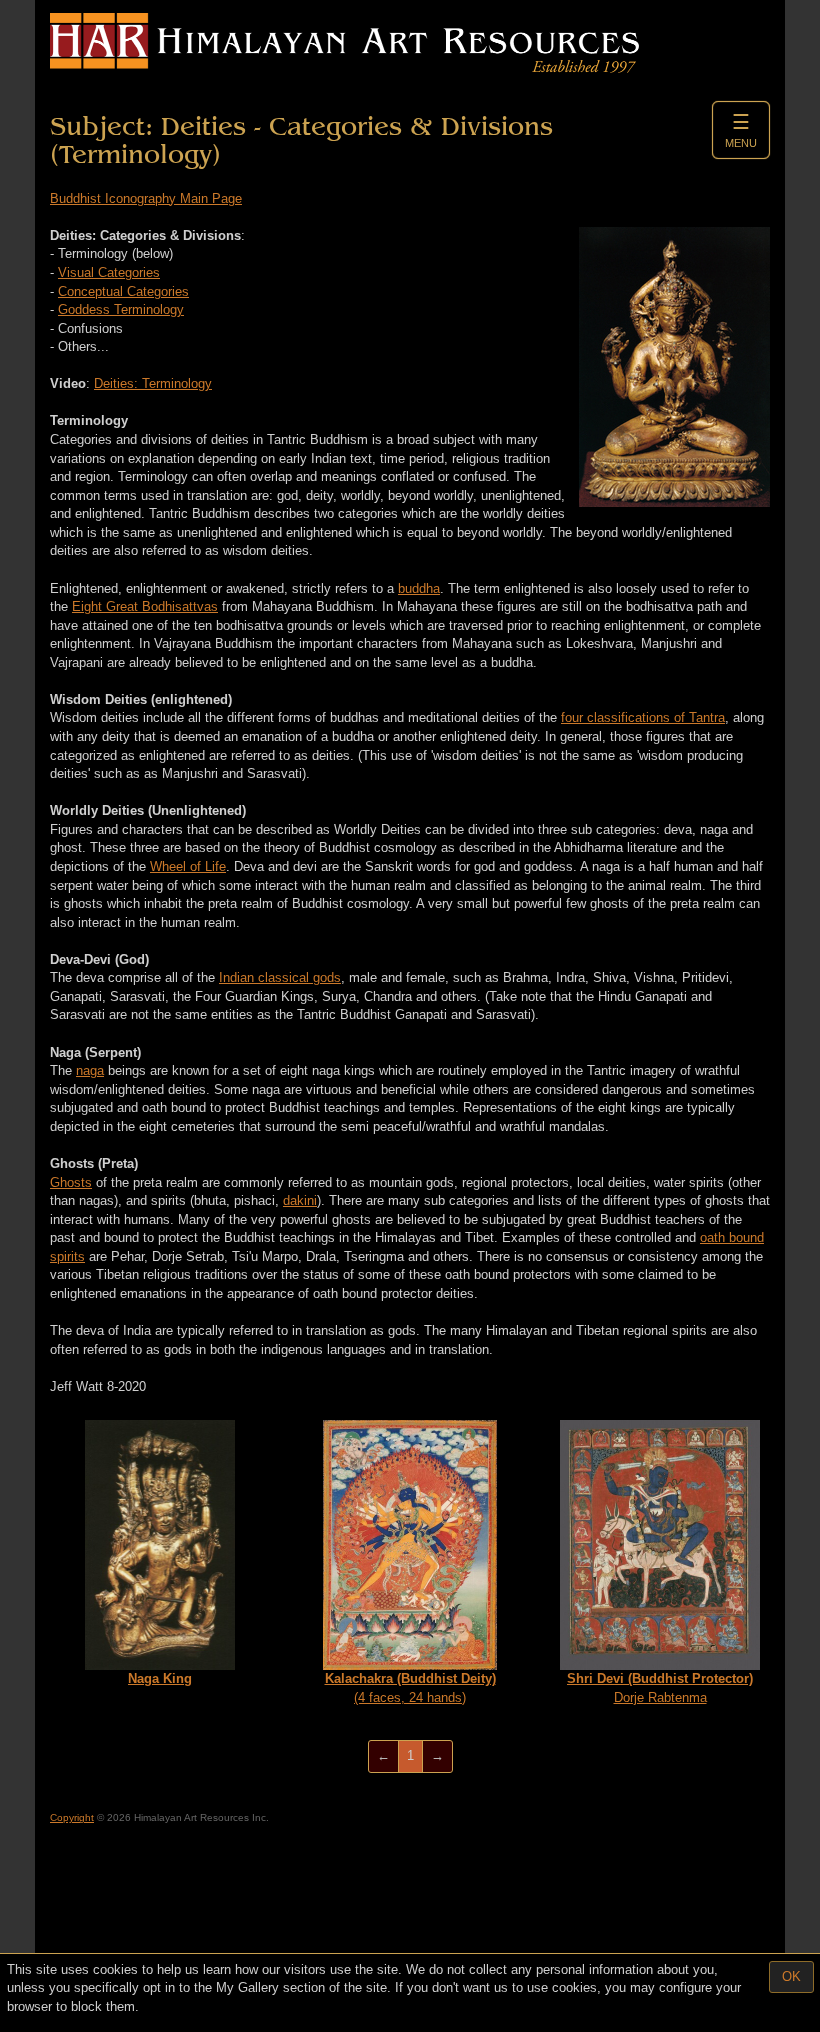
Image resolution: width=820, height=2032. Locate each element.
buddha (419, 588)
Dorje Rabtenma (660, 1688)
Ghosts (71, 1182)
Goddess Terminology (121, 309)
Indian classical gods (280, 977)
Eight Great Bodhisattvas (145, 606)
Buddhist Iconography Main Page (146, 198)
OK (791, 1976)
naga (90, 1070)
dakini (300, 1200)
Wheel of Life (188, 866)
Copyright (72, 1817)
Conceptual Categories (123, 291)
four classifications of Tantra (643, 717)
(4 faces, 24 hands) (410, 1688)
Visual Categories (109, 272)
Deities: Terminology (153, 383)
